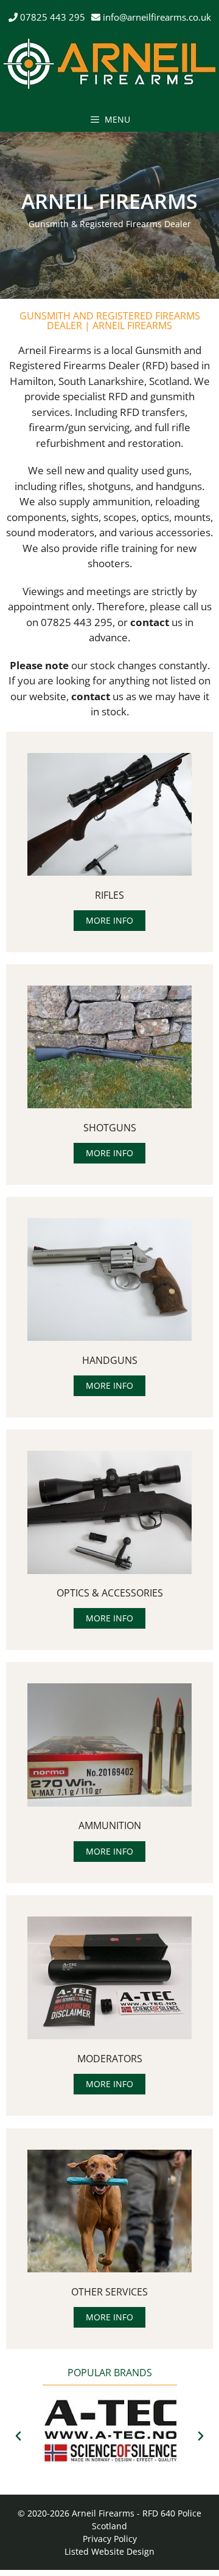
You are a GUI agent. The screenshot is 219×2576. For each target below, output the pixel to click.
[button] (18, 2436)
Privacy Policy (110, 2539)
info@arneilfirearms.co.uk (157, 17)
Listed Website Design (109, 2551)
